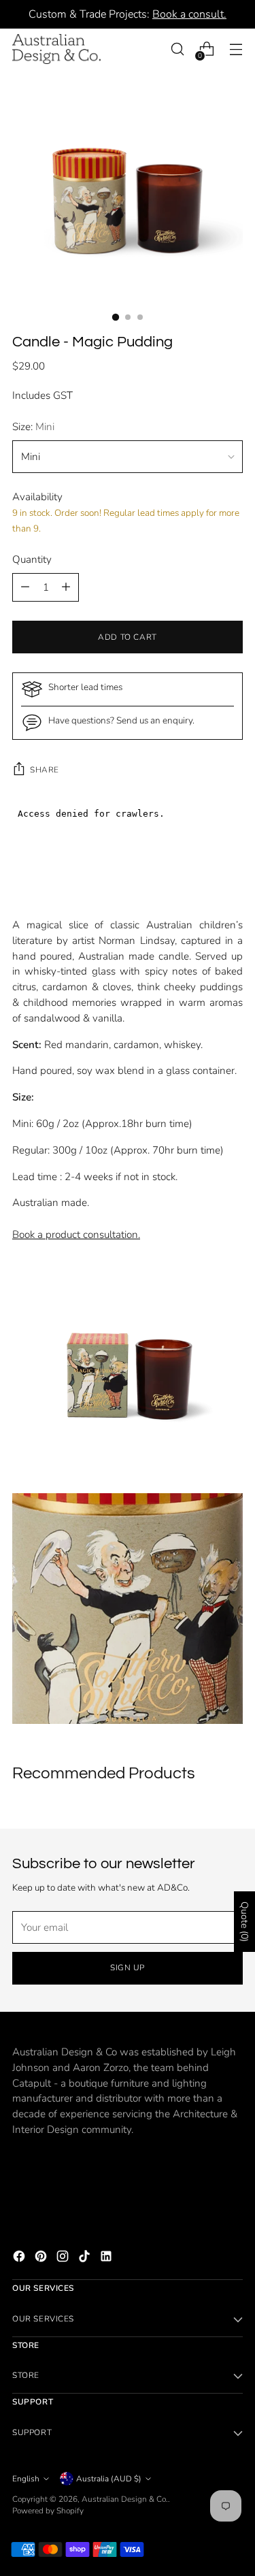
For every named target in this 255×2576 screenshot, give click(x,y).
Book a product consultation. (76, 1235)
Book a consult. (189, 14)
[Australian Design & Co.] (56, 49)
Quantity (32, 559)
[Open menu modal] (236, 49)
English (26, 2479)
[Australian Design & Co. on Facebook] (20, 2259)
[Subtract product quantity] (66, 587)
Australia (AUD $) (109, 2479)
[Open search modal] (177, 49)
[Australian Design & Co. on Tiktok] (86, 2259)
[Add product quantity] (25, 587)
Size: (33, 427)
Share (45, 770)
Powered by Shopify (48, 2511)
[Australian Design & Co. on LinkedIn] (107, 2259)
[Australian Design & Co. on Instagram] (64, 2259)
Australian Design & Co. (125, 2499)
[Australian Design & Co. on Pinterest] (42, 2259)
